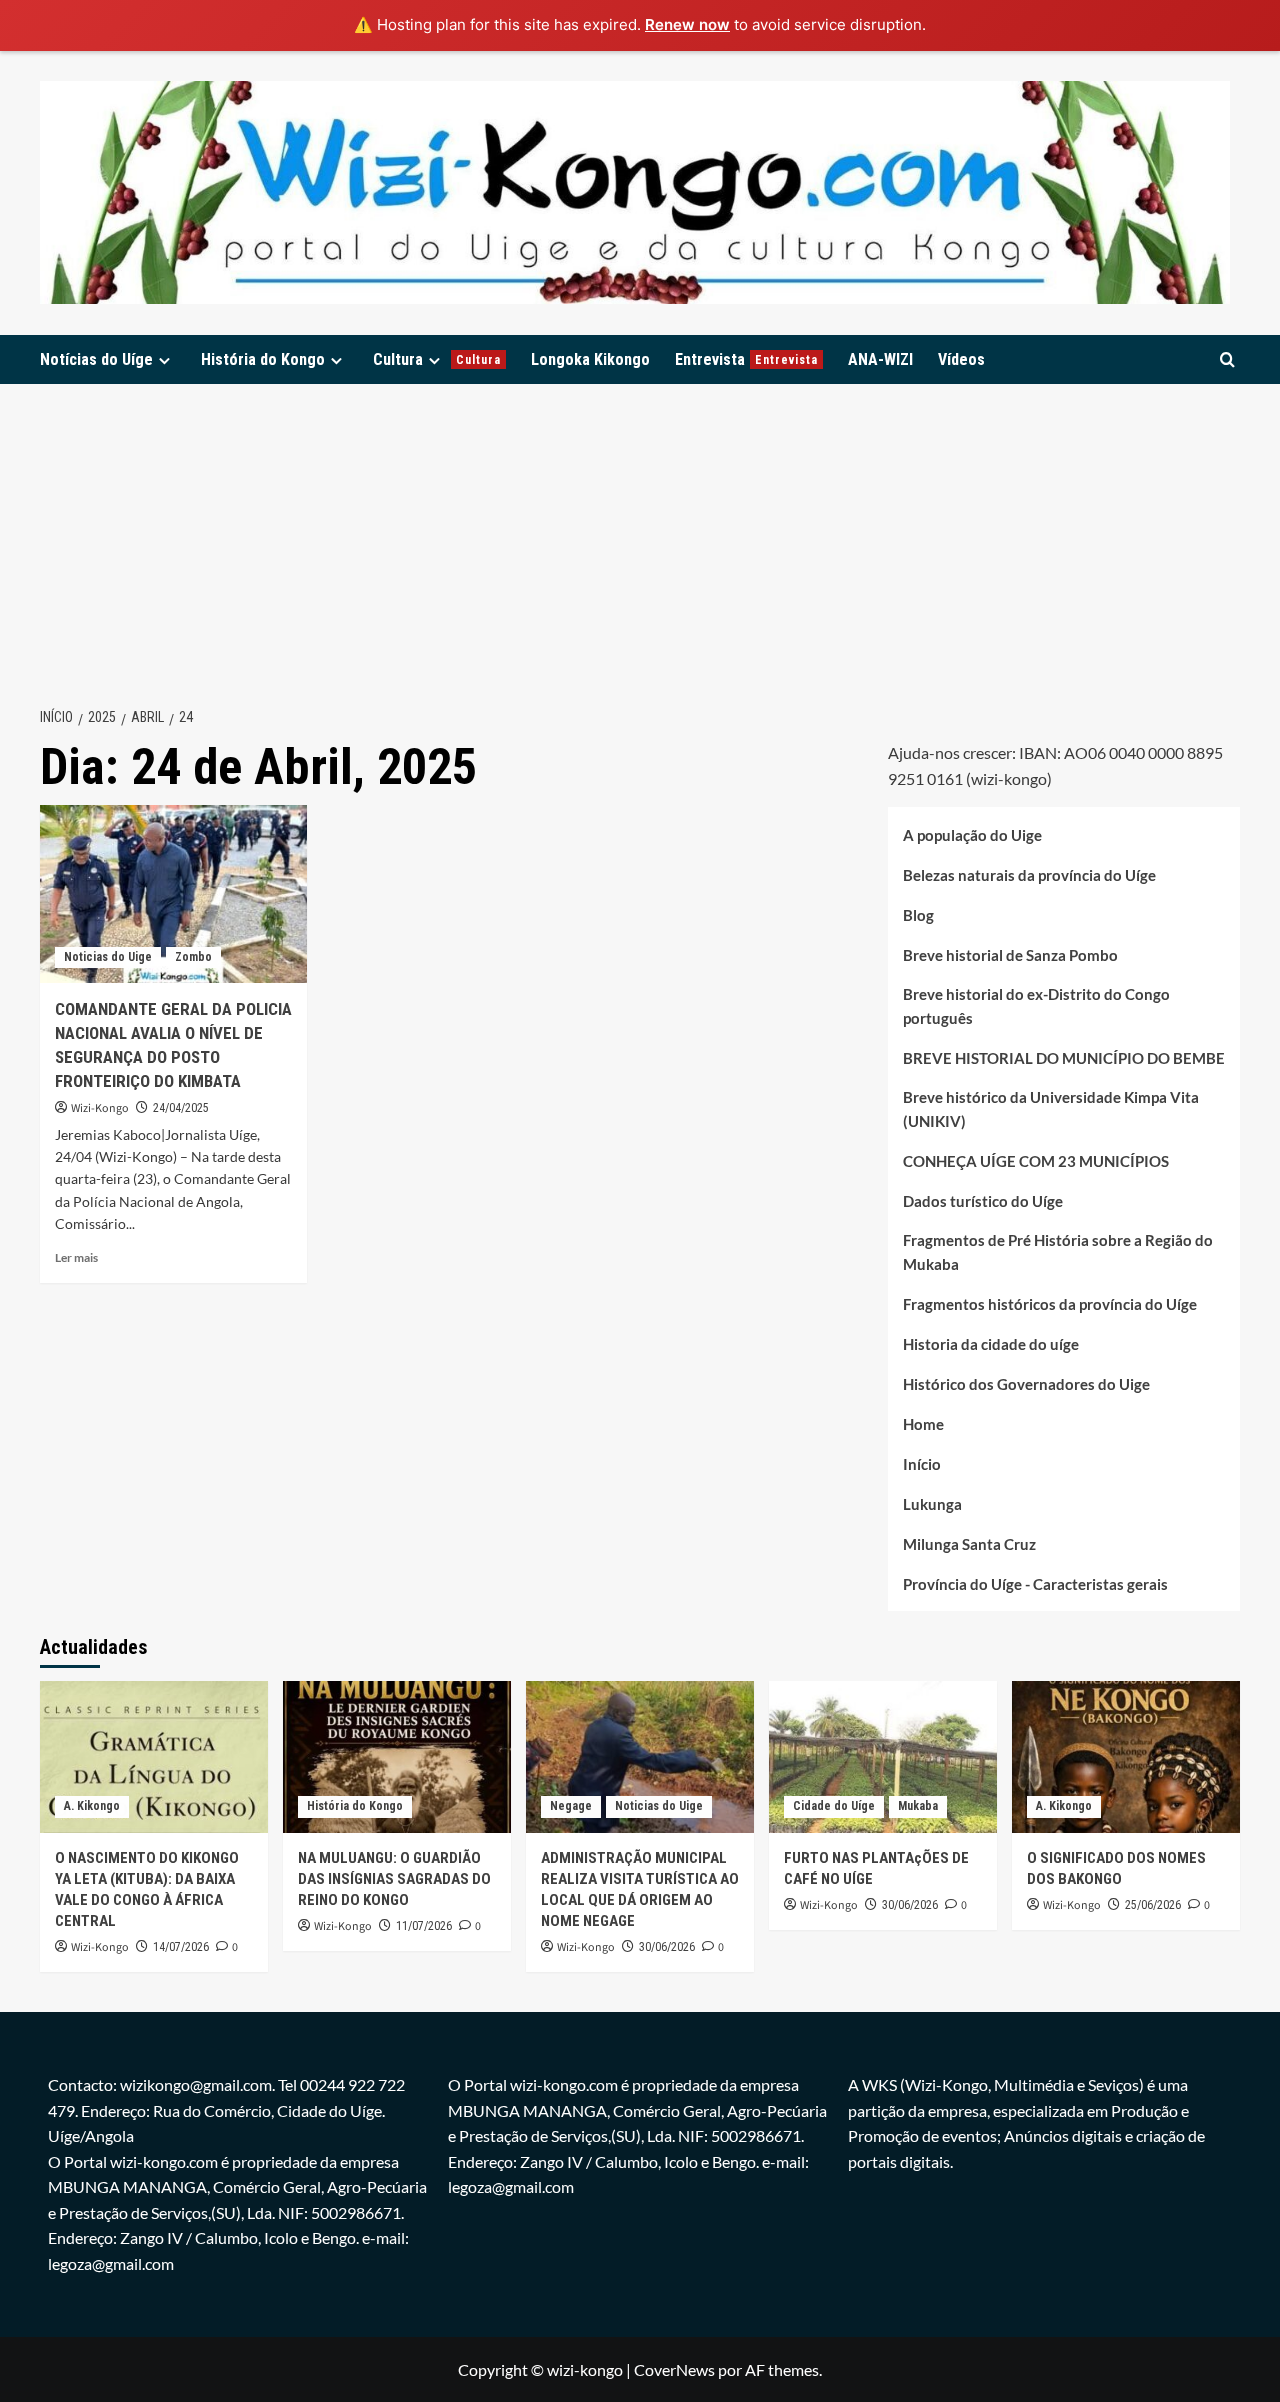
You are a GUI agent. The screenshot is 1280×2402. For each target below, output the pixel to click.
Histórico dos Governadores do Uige (1026, 1383)
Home (923, 1423)
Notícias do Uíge (96, 359)
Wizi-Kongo (100, 1108)
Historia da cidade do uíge (991, 1343)
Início (922, 1463)
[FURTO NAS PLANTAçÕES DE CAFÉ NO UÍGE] (883, 1757)
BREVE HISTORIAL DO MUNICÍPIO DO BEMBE (1064, 1057)
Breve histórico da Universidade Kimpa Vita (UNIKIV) (1051, 1108)
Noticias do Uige (108, 957)
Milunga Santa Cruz (969, 1543)
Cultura (437, 359)
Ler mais (76, 1257)
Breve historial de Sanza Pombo (1010, 954)
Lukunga (932, 1503)
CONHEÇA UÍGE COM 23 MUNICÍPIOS (1036, 1160)
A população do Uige (972, 834)
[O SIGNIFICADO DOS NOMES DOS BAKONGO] (1126, 1757)
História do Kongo (263, 359)
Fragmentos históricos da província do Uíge (1050, 1303)
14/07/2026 (181, 1947)
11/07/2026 (424, 1926)
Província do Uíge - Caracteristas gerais (1035, 1583)
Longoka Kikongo (590, 359)
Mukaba (918, 1806)
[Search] (1227, 359)
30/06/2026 (667, 1947)
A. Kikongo (92, 1806)
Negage (571, 1806)
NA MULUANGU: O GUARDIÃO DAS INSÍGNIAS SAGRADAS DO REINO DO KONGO (394, 1879)
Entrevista (746, 359)
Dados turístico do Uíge (983, 1200)
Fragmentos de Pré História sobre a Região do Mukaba (1058, 1251)
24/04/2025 (181, 1108)
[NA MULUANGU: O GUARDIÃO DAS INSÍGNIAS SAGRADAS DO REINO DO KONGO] (397, 1757)
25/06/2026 (1153, 1905)
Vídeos (961, 359)
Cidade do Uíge (834, 1806)
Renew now (687, 24)
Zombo (193, 957)
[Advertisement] (640, 534)
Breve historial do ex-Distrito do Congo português (1036, 1005)
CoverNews (674, 2369)
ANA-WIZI (880, 359)
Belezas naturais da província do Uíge (1029, 874)
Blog (918, 914)
